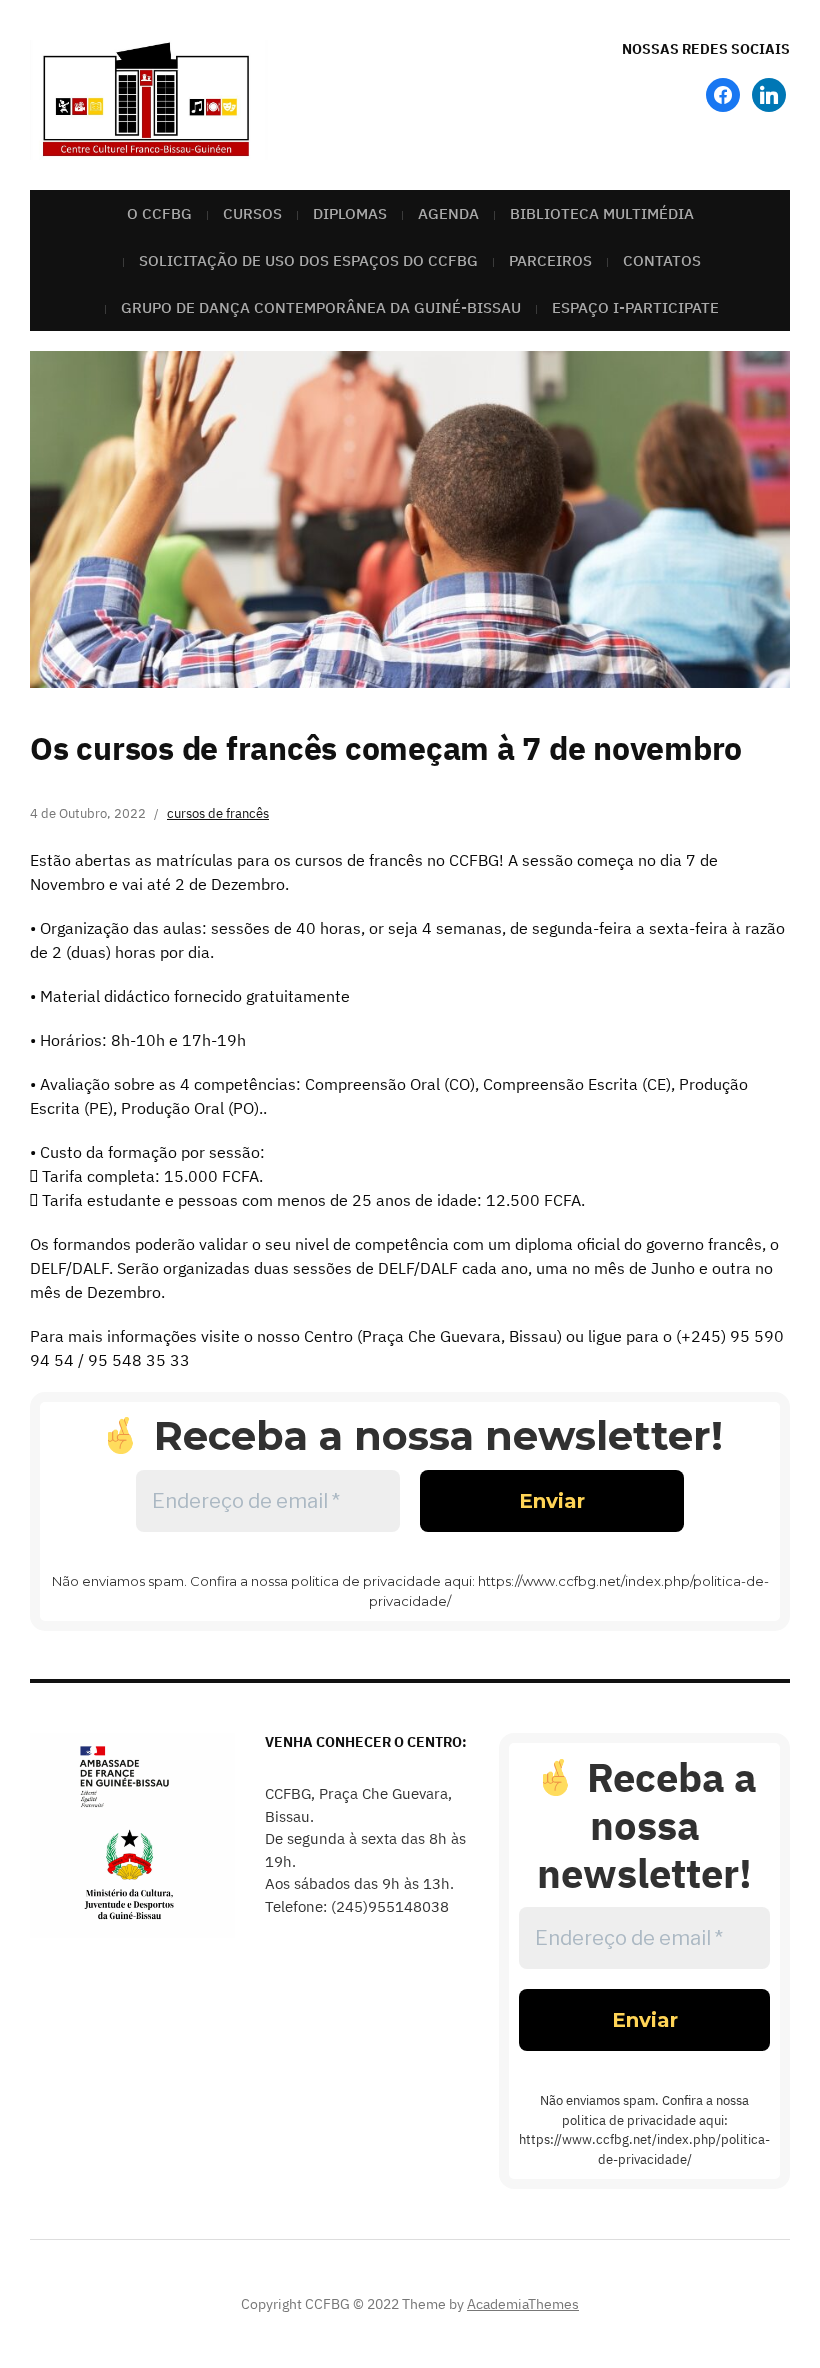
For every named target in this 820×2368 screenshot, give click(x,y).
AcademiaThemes (523, 2304)
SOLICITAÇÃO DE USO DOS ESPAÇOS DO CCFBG (308, 260)
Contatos (662, 260)
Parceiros (550, 260)
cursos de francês (218, 813)
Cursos (252, 213)
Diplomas (350, 213)
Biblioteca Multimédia (602, 213)
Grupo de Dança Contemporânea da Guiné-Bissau (321, 307)
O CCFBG (159, 213)
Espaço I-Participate (635, 307)
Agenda (448, 213)
